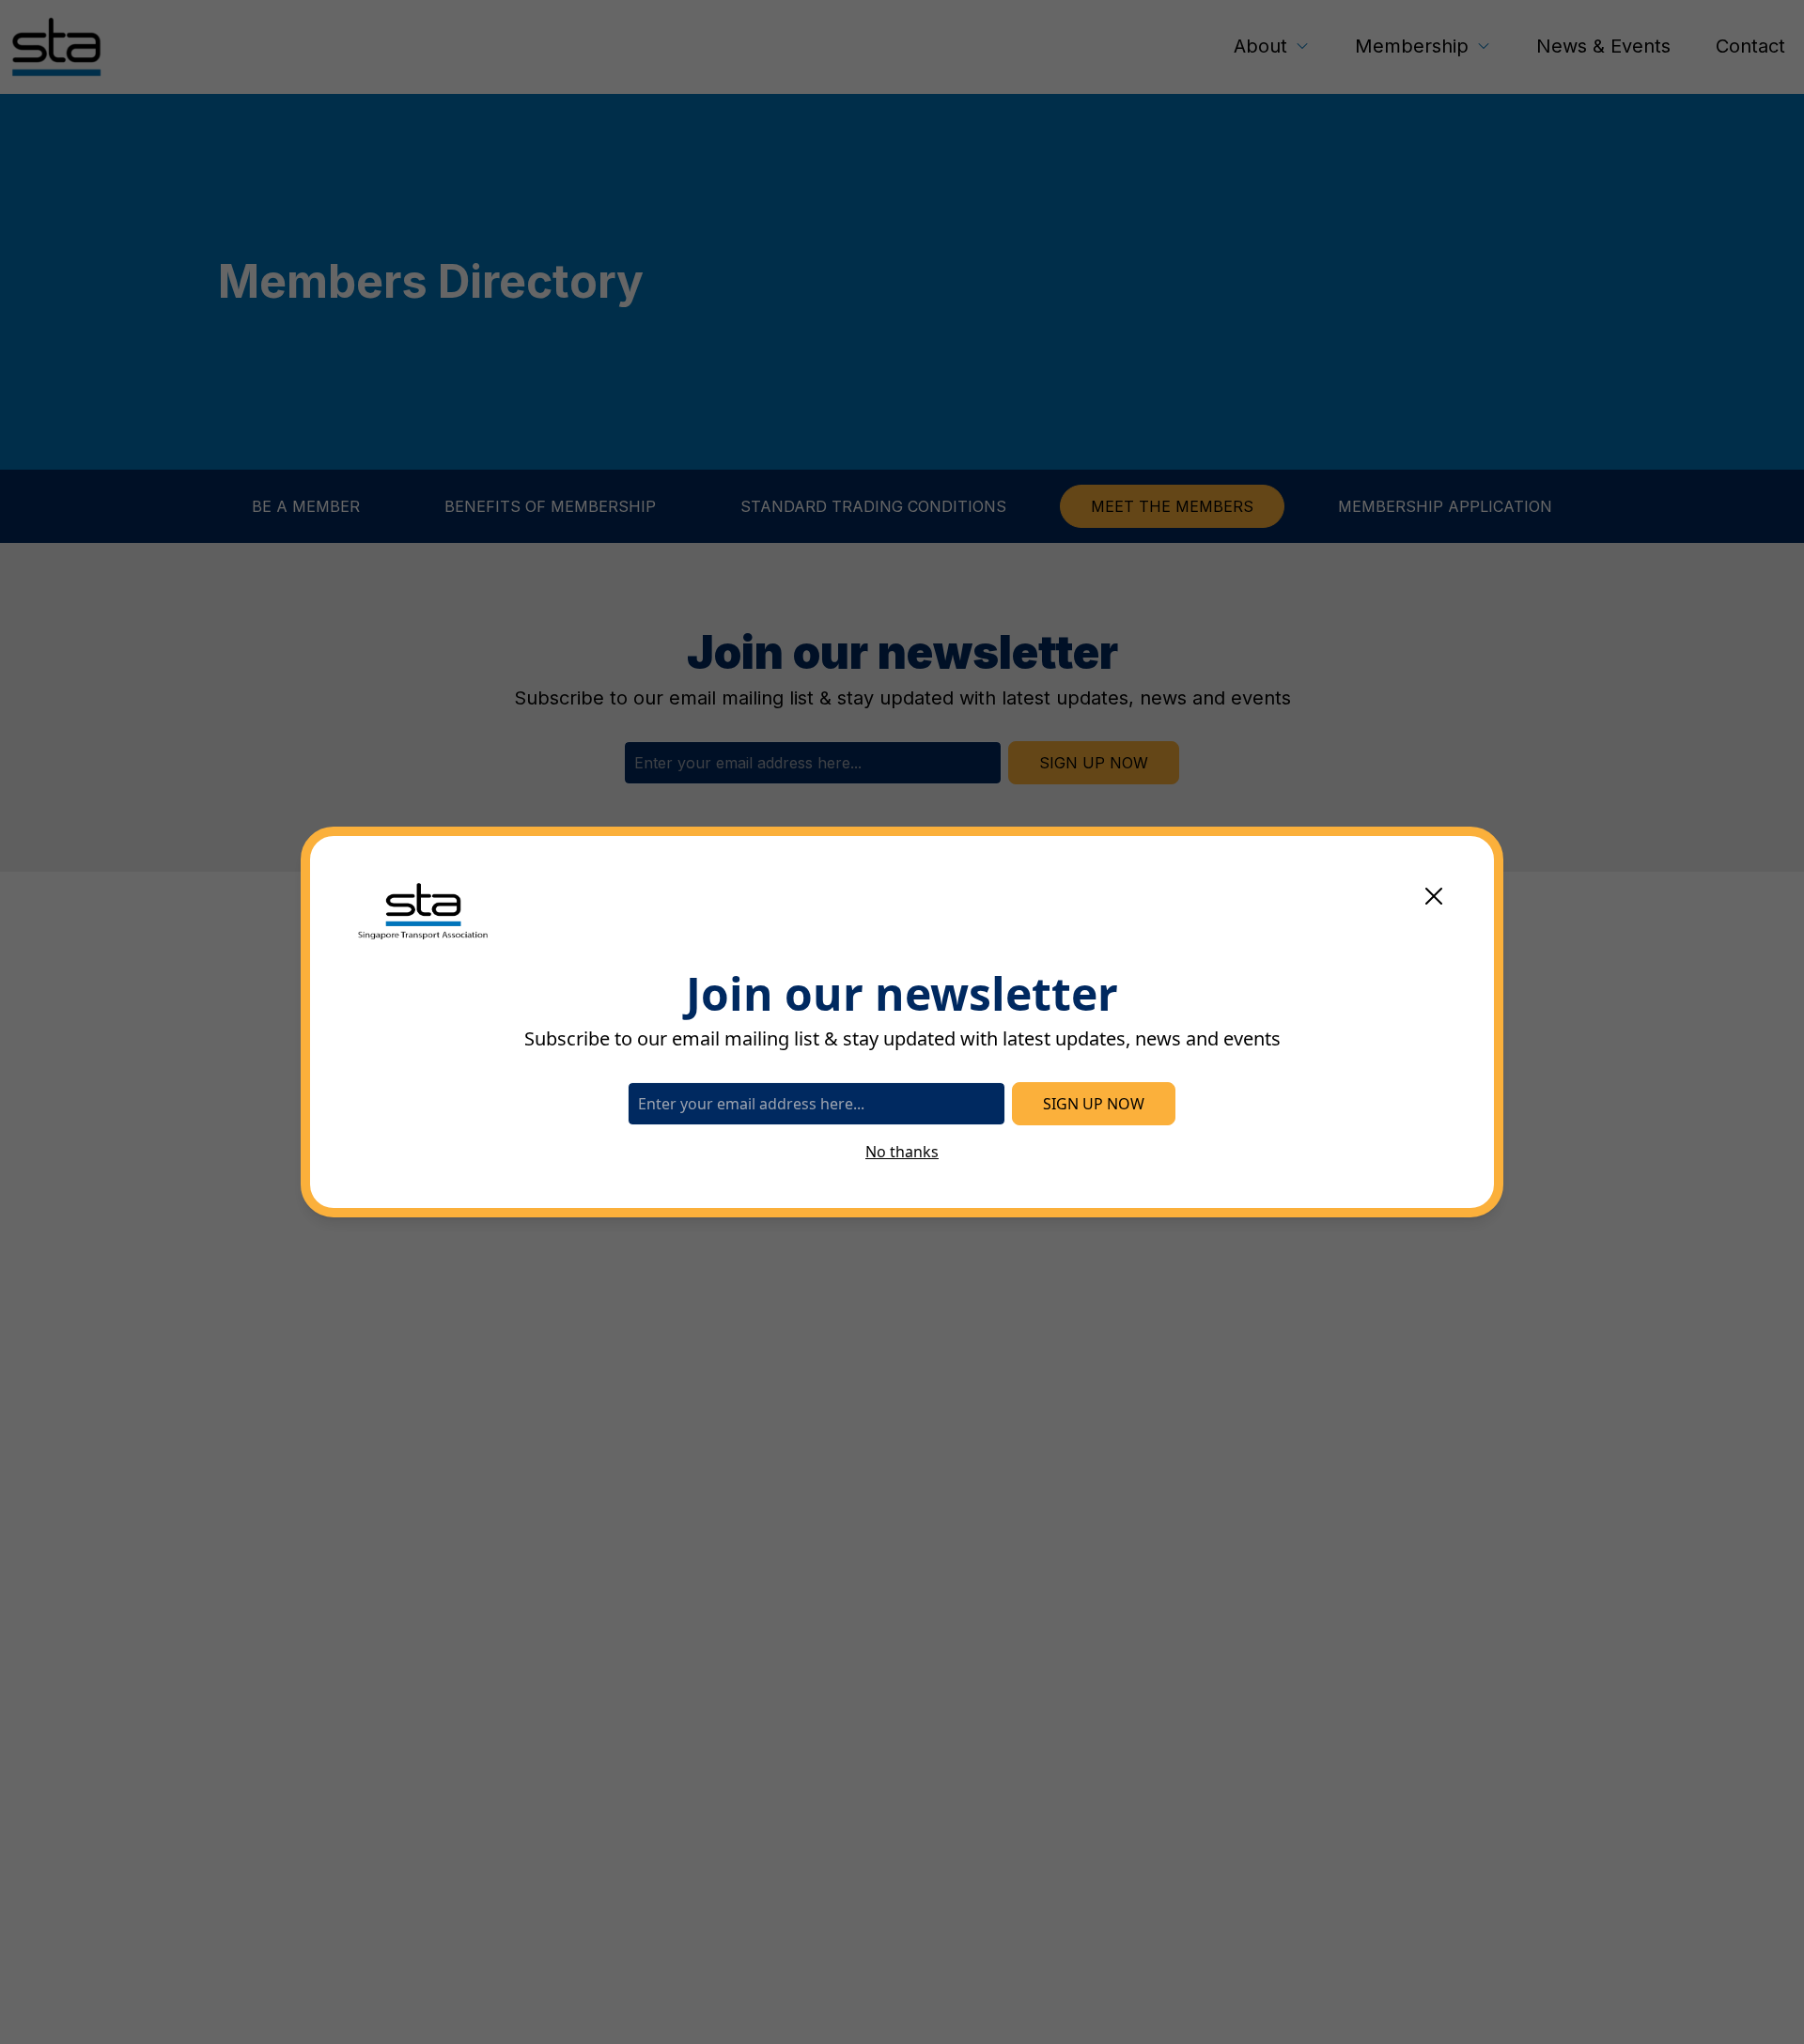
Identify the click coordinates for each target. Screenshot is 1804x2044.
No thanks (902, 1152)
